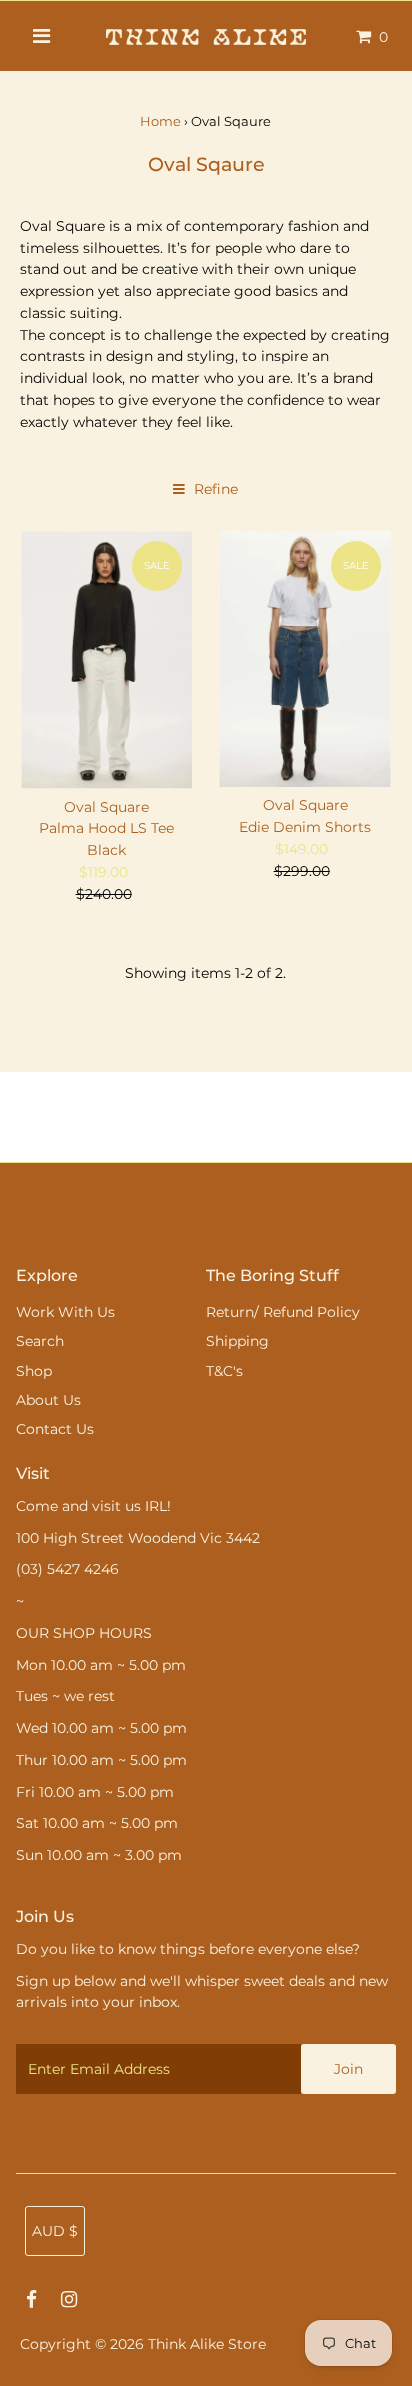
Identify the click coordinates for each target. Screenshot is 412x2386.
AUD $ (55, 2231)
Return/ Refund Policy (283, 1312)
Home (160, 121)
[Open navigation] (42, 36)
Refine (214, 489)
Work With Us (65, 1312)
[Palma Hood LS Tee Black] (106, 660)
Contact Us (55, 1429)
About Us (48, 1400)
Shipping (237, 1341)
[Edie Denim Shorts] (304, 659)
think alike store (207, 2344)
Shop (34, 1371)
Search (40, 1341)
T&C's (224, 1371)
